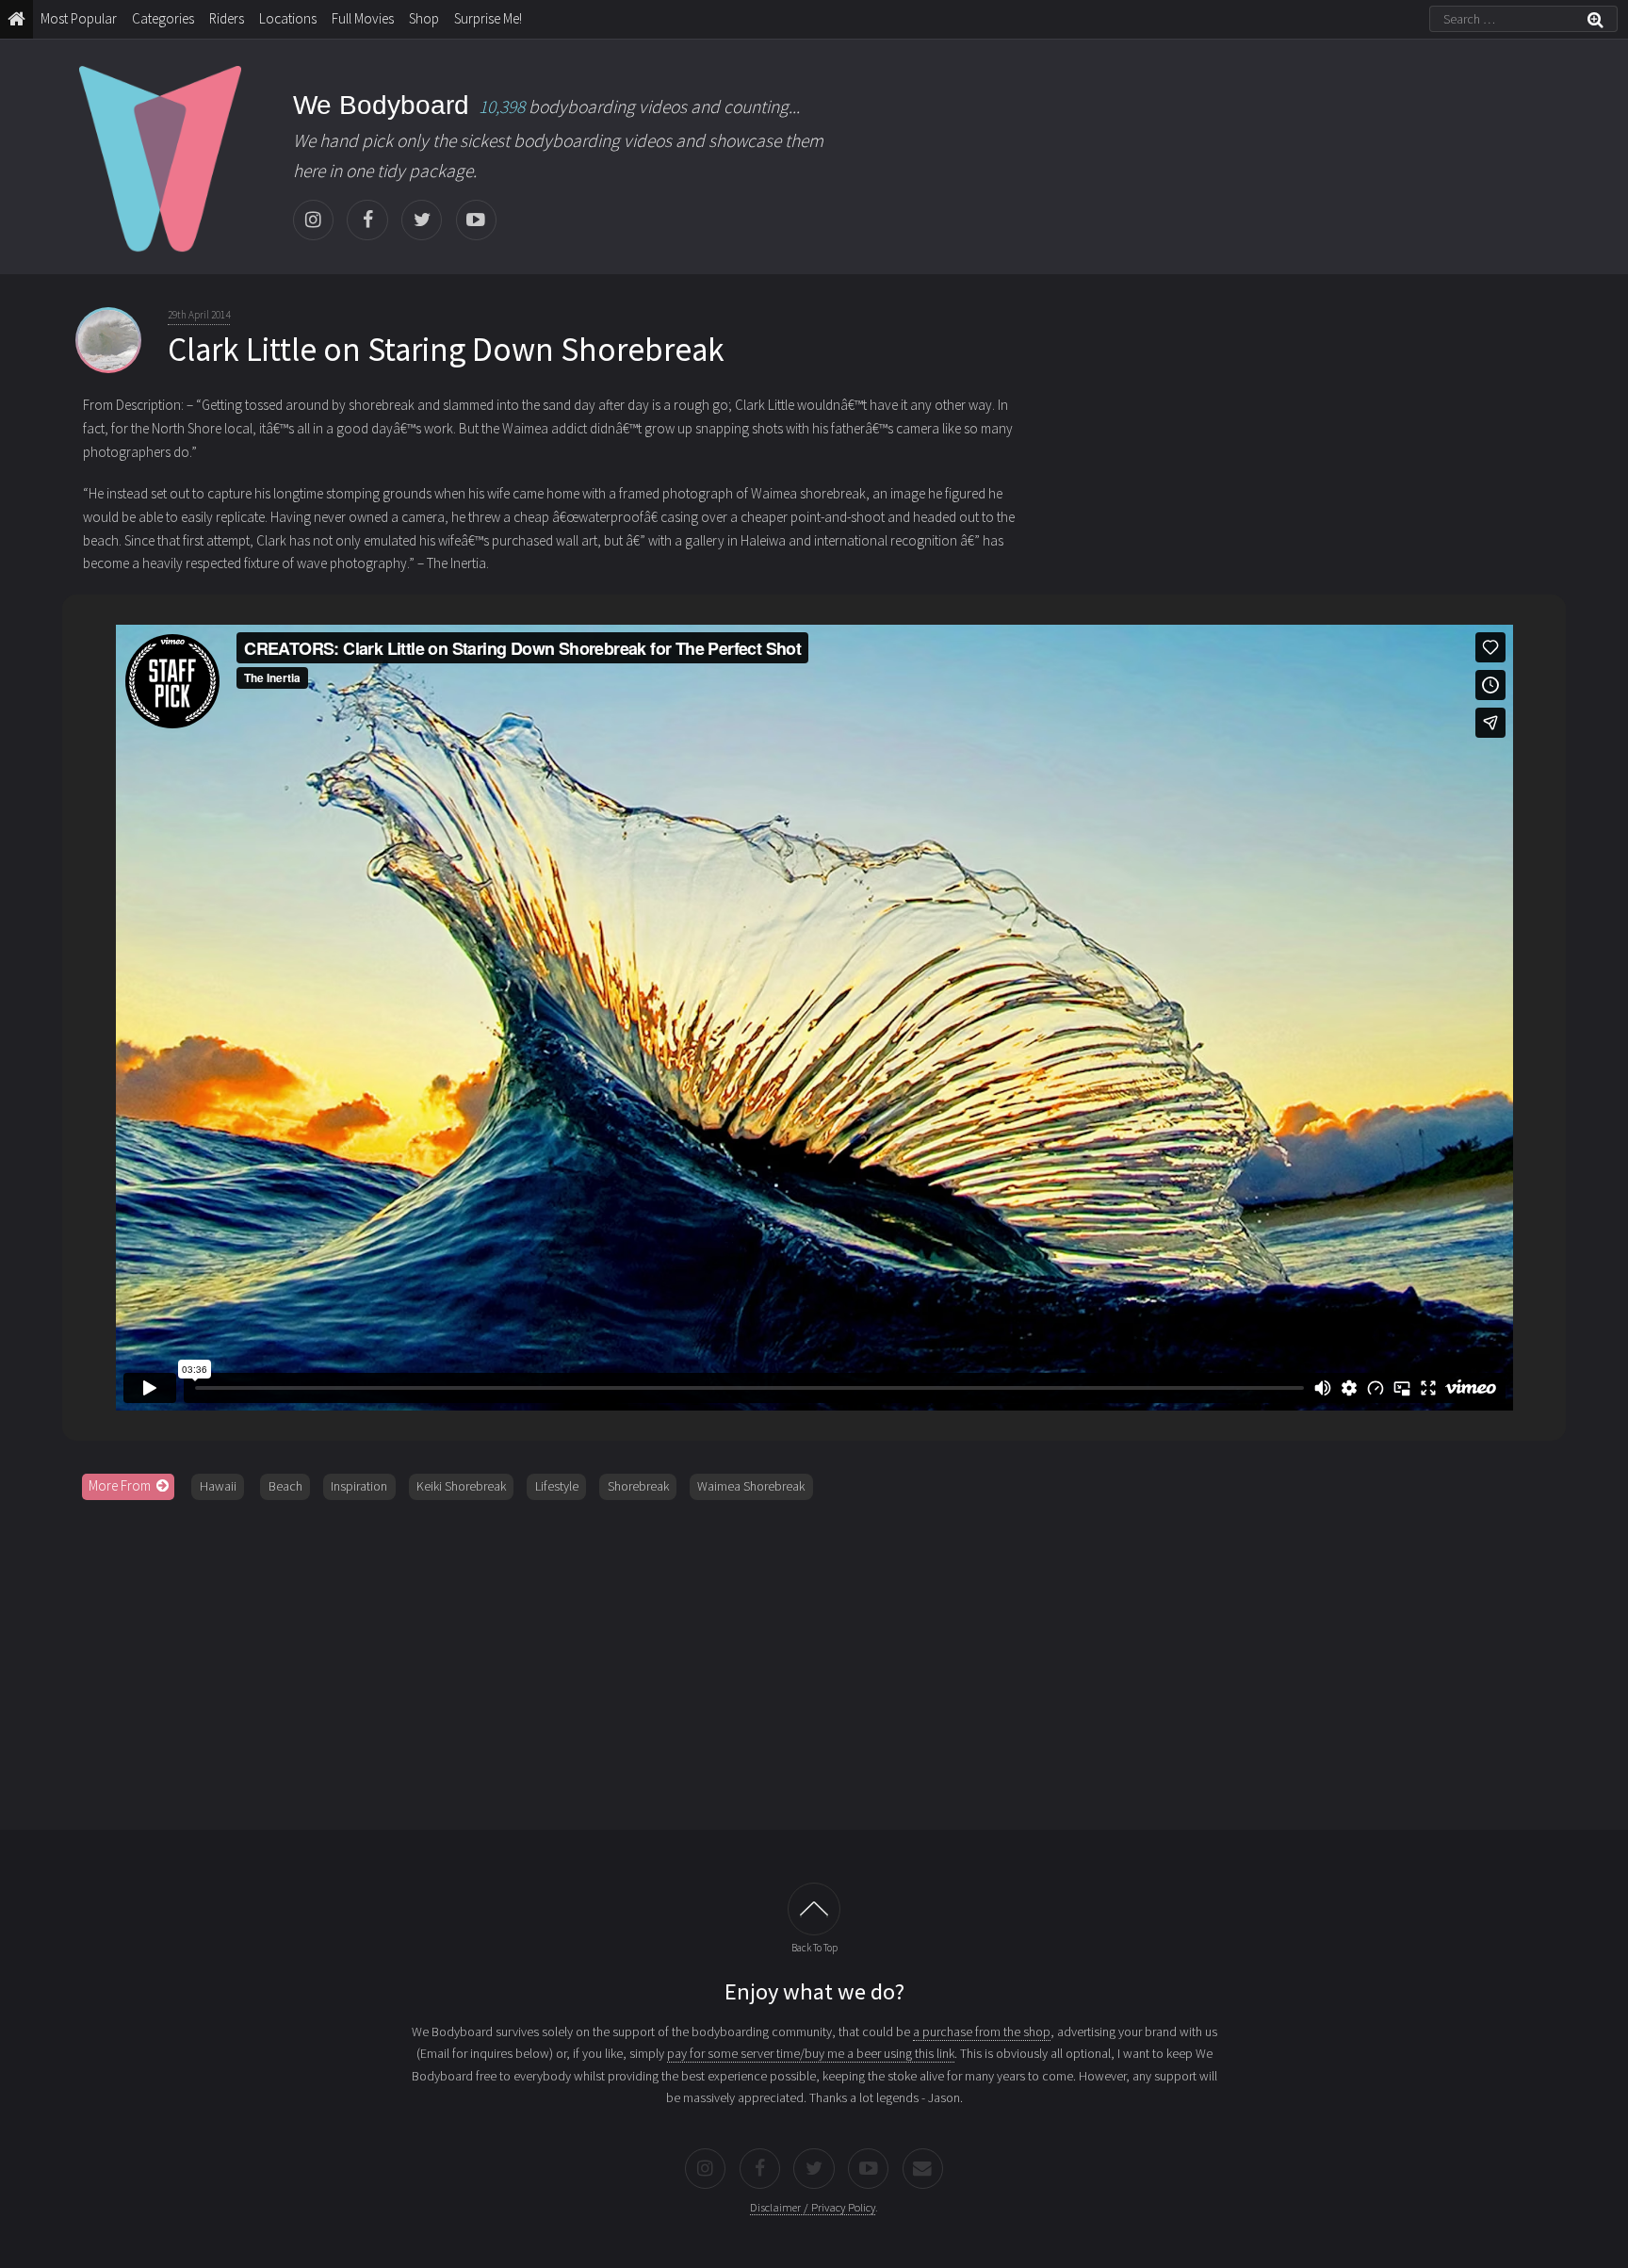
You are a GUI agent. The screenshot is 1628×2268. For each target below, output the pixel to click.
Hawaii (218, 1486)
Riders (227, 18)
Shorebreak (638, 1486)
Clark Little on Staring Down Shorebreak (446, 350)
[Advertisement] (814, 1658)
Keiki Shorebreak (461, 1486)
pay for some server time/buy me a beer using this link (811, 2053)
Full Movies (363, 18)
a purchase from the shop (982, 2031)
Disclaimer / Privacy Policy (813, 2207)
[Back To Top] (814, 1909)
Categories (163, 18)
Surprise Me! (488, 18)
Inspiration (359, 1486)
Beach (285, 1486)
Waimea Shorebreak (751, 1486)
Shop (424, 18)
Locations (288, 18)
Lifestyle (557, 1486)
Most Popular (79, 18)
